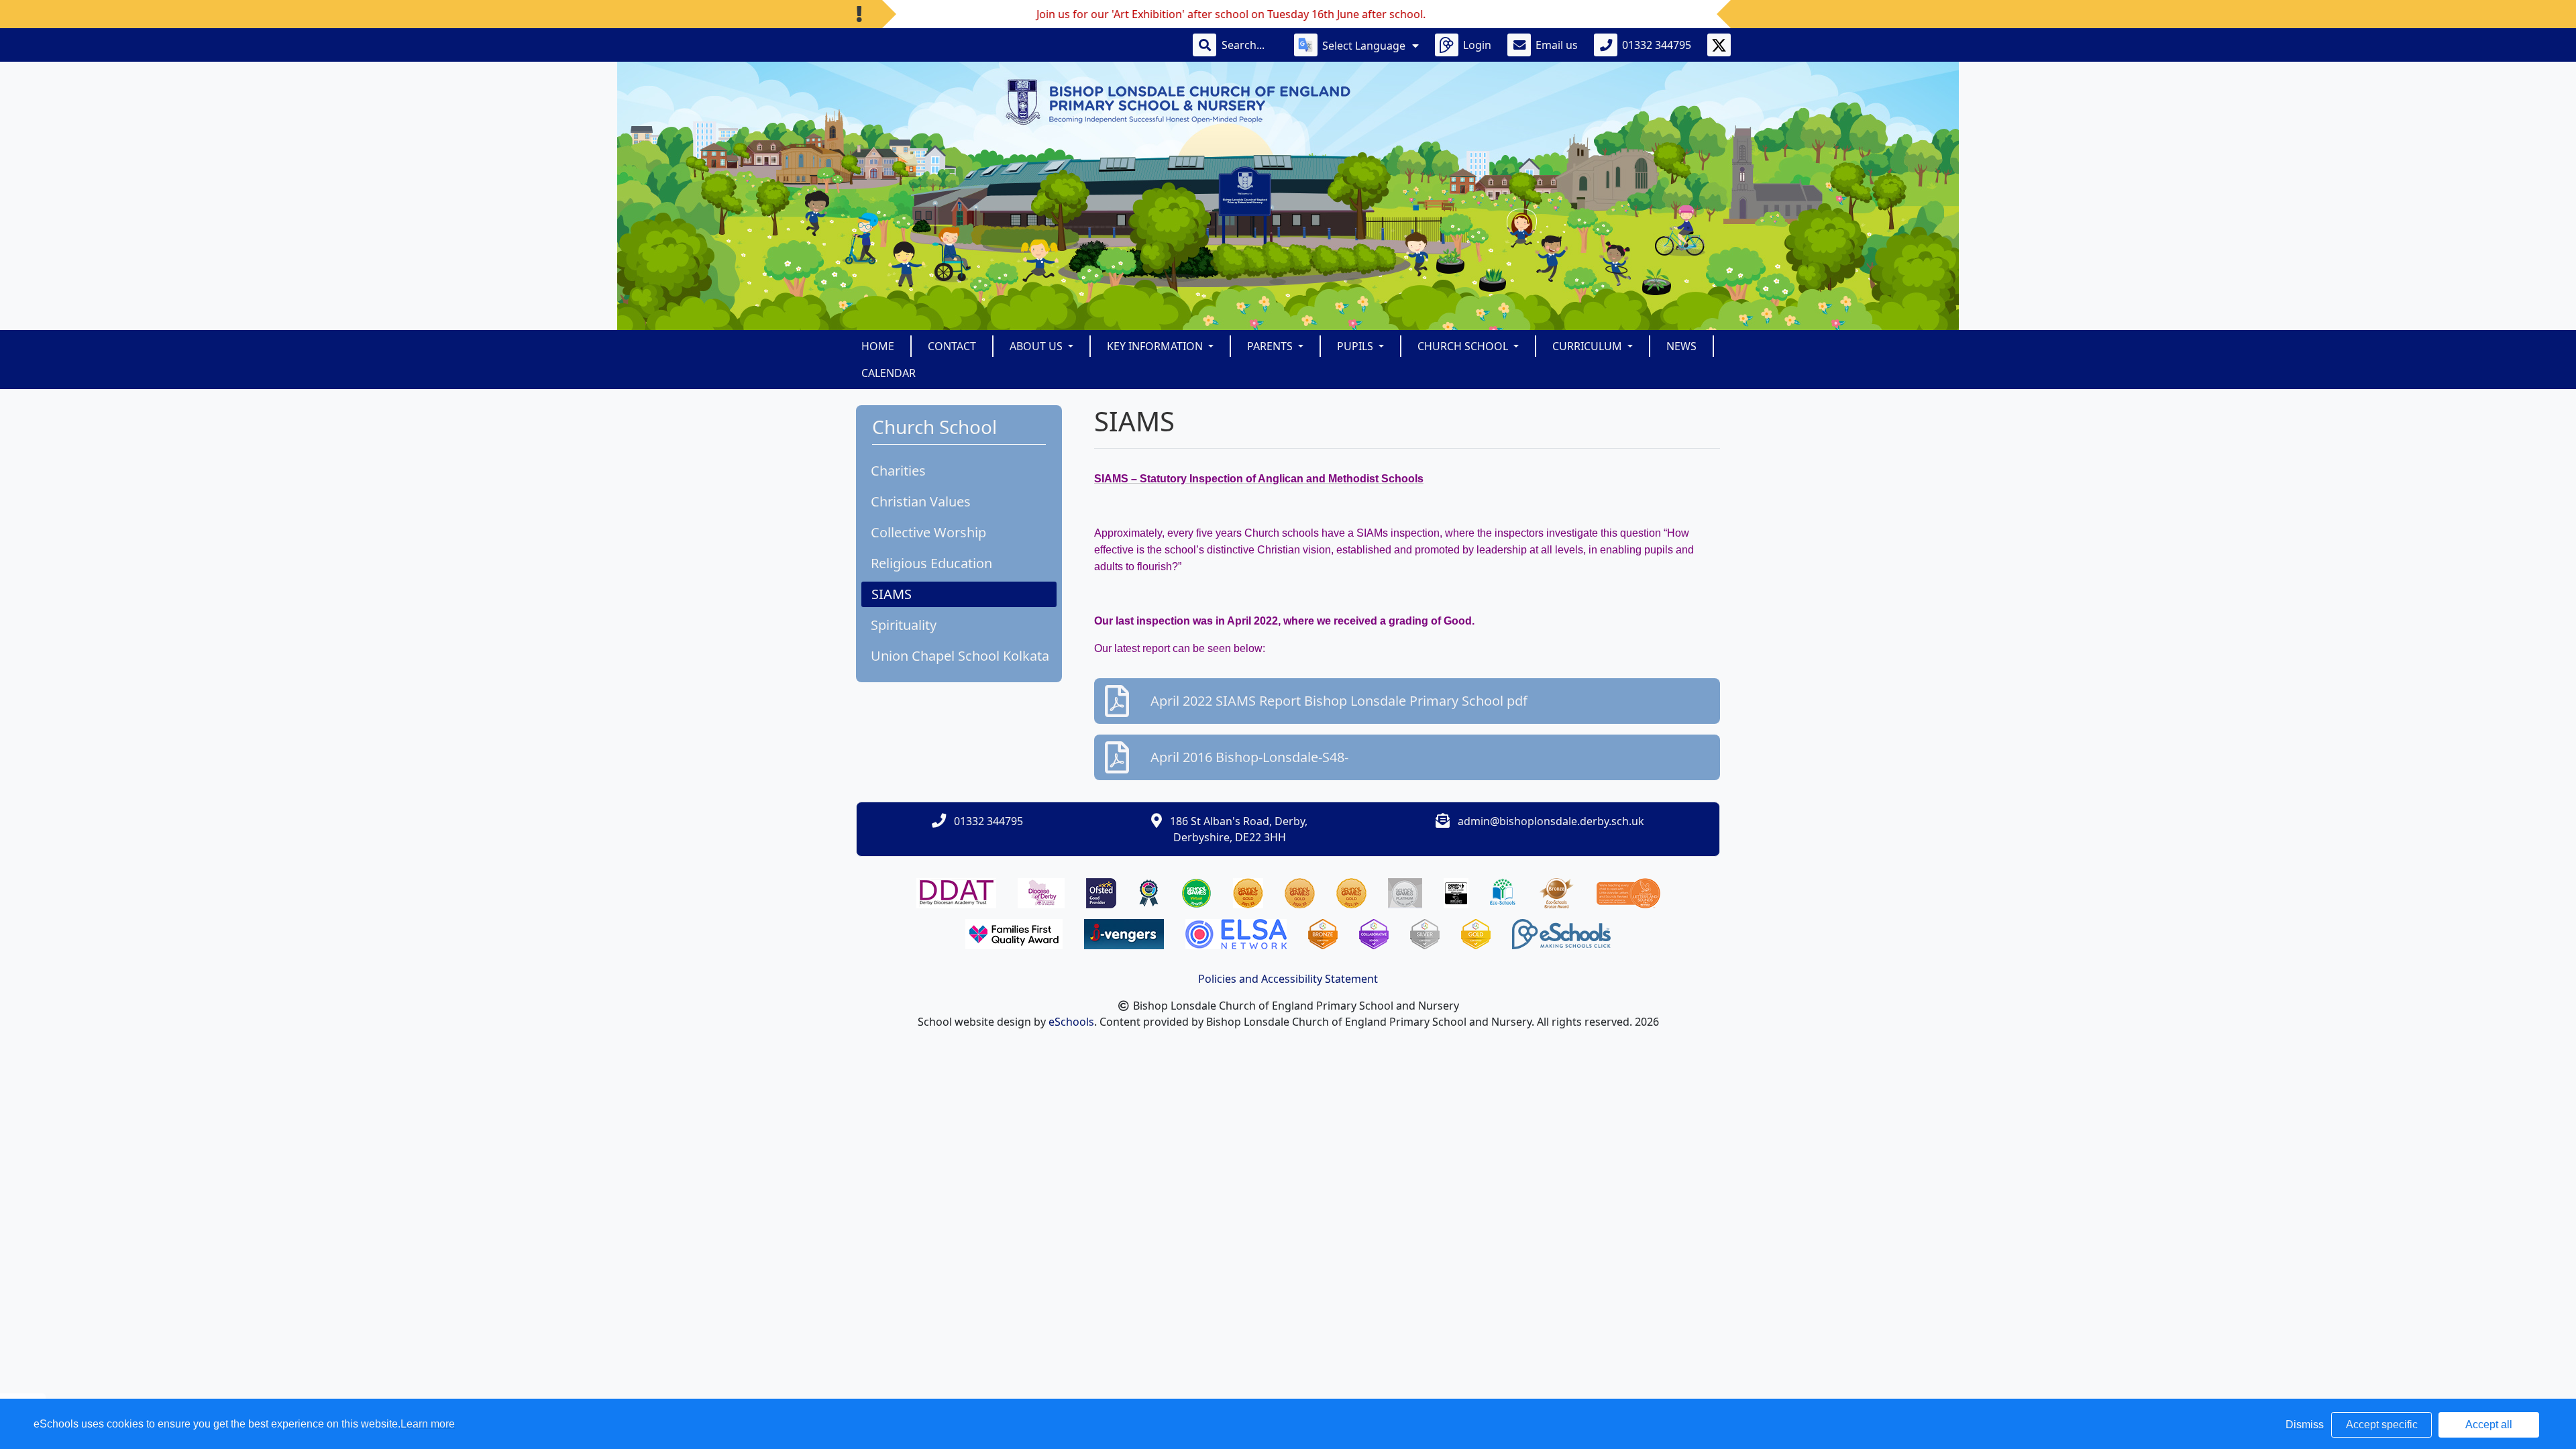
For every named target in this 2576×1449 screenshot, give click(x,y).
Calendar (889, 373)
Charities (898, 471)
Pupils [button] (1356, 346)
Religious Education (931, 563)
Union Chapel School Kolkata (960, 656)
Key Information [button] (1156, 346)
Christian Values (921, 501)
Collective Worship (928, 532)
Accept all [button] (2489, 1425)
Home (878, 346)
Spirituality (904, 625)
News (1681, 346)
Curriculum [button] (1589, 346)
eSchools (1071, 1022)
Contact (952, 346)
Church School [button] (1464, 346)
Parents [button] (1271, 346)
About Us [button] (1037, 346)
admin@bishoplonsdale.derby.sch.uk (1551, 821)
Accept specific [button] (2382, 1425)
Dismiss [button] (2305, 1425)
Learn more (428, 1424)
